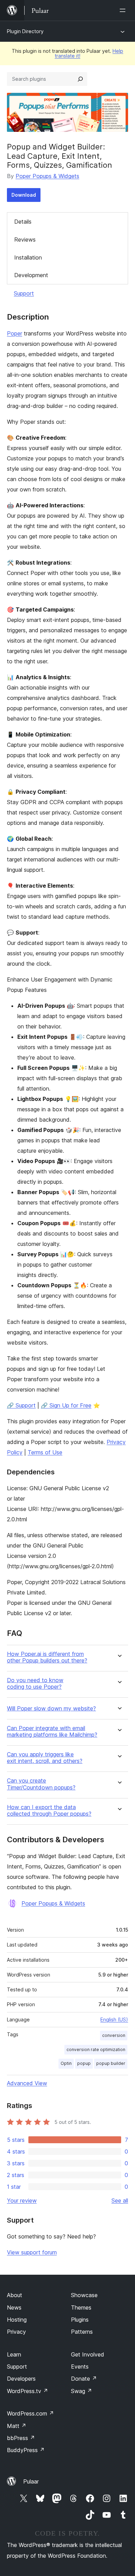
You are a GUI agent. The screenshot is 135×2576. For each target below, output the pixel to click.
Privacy (16, 2332)
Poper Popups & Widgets (47, 176)
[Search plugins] (80, 79)
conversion (114, 2035)
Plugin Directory (25, 31)
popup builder (111, 2063)
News (14, 2307)
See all (120, 2201)
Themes (81, 2307)
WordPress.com (30, 2413)
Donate (84, 2379)
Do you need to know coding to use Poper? (35, 1684)
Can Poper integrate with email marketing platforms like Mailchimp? (52, 1731)
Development (31, 275)
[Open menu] (124, 10)
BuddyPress (26, 2450)
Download (24, 195)
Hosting (17, 2320)
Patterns (82, 2332)
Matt (17, 2426)
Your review (22, 2201)
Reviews (25, 240)
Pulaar (31, 2481)
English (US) (114, 2019)
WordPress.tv (28, 2391)
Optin (66, 2063)
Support (24, 293)
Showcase (84, 2295)
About (15, 2295)
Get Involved (88, 2354)
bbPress (21, 2438)
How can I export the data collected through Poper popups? (49, 1811)
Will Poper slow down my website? (51, 1709)
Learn (14, 2354)
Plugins (80, 2320)
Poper (15, 333)
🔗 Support (21, 1405)
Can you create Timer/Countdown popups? (41, 1784)
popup (84, 2063)
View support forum (32, 2252)
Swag (82, 2391)
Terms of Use (45, 1452)
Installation (28, 257)
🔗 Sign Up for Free (66, 1405)
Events (80, 2367)
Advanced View (27, 2083)
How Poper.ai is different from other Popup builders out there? (47, 1657)
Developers (21, 2379)
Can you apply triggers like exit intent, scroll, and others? (45, 1758)
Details (23, 222)
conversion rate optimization (96, 2050)
